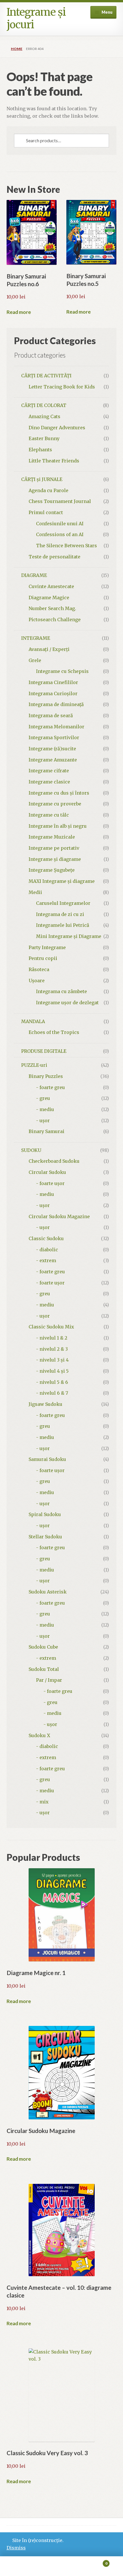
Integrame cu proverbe (55, 804)
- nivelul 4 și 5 (52, 1371)
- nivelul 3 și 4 (52, 1360)
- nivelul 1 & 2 (52, 1338)
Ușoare (37, 981)
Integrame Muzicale (52, 837)
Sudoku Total (44, 1669)
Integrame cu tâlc (49, 815)
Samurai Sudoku (47, 1459)
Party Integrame (47, 947)
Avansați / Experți (49, 649)
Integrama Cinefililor (53, 682)
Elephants (40, 450)
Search (61, 2566)
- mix (42, 1802)
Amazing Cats (44, 416)
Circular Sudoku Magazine (59, 1216)
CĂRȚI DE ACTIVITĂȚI (46, 376)
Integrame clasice (49, 782)
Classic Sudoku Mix (51, 1327)
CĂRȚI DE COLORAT (44, 405)
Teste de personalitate (54, 557)
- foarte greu (50, 1087)
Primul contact (46, 512)
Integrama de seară (51, 715)
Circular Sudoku (47, 1172)
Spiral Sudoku (45, 1514)
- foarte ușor (50, 1183)
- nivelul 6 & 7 (52, 1393)
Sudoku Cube (43, 1647)
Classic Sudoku (46, 1238)
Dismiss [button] (16, 2548)
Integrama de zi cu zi (60, 914)
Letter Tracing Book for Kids (62, 387)
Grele (35, 660)
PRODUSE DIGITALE (44, 1051)
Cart (95, 2561)
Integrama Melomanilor (56, 727)
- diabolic (47, 1250)
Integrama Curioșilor (53, 693)
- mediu (45, 1109)
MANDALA (33, 1021)
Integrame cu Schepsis (62, 671)
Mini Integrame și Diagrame (69, 936)
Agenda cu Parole (48, 490)
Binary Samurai (46, 1131)
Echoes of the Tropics (54, 1032)
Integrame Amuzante (53, 760)
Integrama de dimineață (56, 704)
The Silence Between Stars (67, 546)
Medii (35, 892)
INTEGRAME (36, 638)
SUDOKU (31, 1150)
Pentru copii (43, 958)
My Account (20, 2566)
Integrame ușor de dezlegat (67, 1003)
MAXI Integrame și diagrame (62, 881)
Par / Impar (49, 1680)
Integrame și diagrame (55, 859)
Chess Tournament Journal (60, 501)
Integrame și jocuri (36, 18)
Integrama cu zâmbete (61, 991)
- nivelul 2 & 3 (52, 1349)
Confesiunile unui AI (60, 524)
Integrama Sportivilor (54, 737)
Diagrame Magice (49, 598)
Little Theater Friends (54, 461)
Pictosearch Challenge (55, 620)
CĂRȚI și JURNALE (42, 479)
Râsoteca (39, 969)
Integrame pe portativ (54, 848)
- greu (43, 1098)
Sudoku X (39, 1735)
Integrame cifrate (49, 771)
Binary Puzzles (46, 1076)
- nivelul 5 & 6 (52, 1382)
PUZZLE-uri (34, 1065)
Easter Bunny (44, 438)
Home (17, 49)
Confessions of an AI (60, 534)
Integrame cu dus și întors (59, 793)
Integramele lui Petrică (63, 925)
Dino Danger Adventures (57, 428)
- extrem (46, 1260)
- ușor (43, 1120)
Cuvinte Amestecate (51, 586)
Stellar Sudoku (45, 1537)
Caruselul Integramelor (63, 903)
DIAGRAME (34, 575)
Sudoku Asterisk (48, 1592)
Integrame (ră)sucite (52, 749)
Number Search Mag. (52, 608)
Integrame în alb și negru (58, 826)
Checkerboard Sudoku (54, 1161)
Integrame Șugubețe (52, 870)
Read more (19, 312)
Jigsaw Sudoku (45, 1404)
